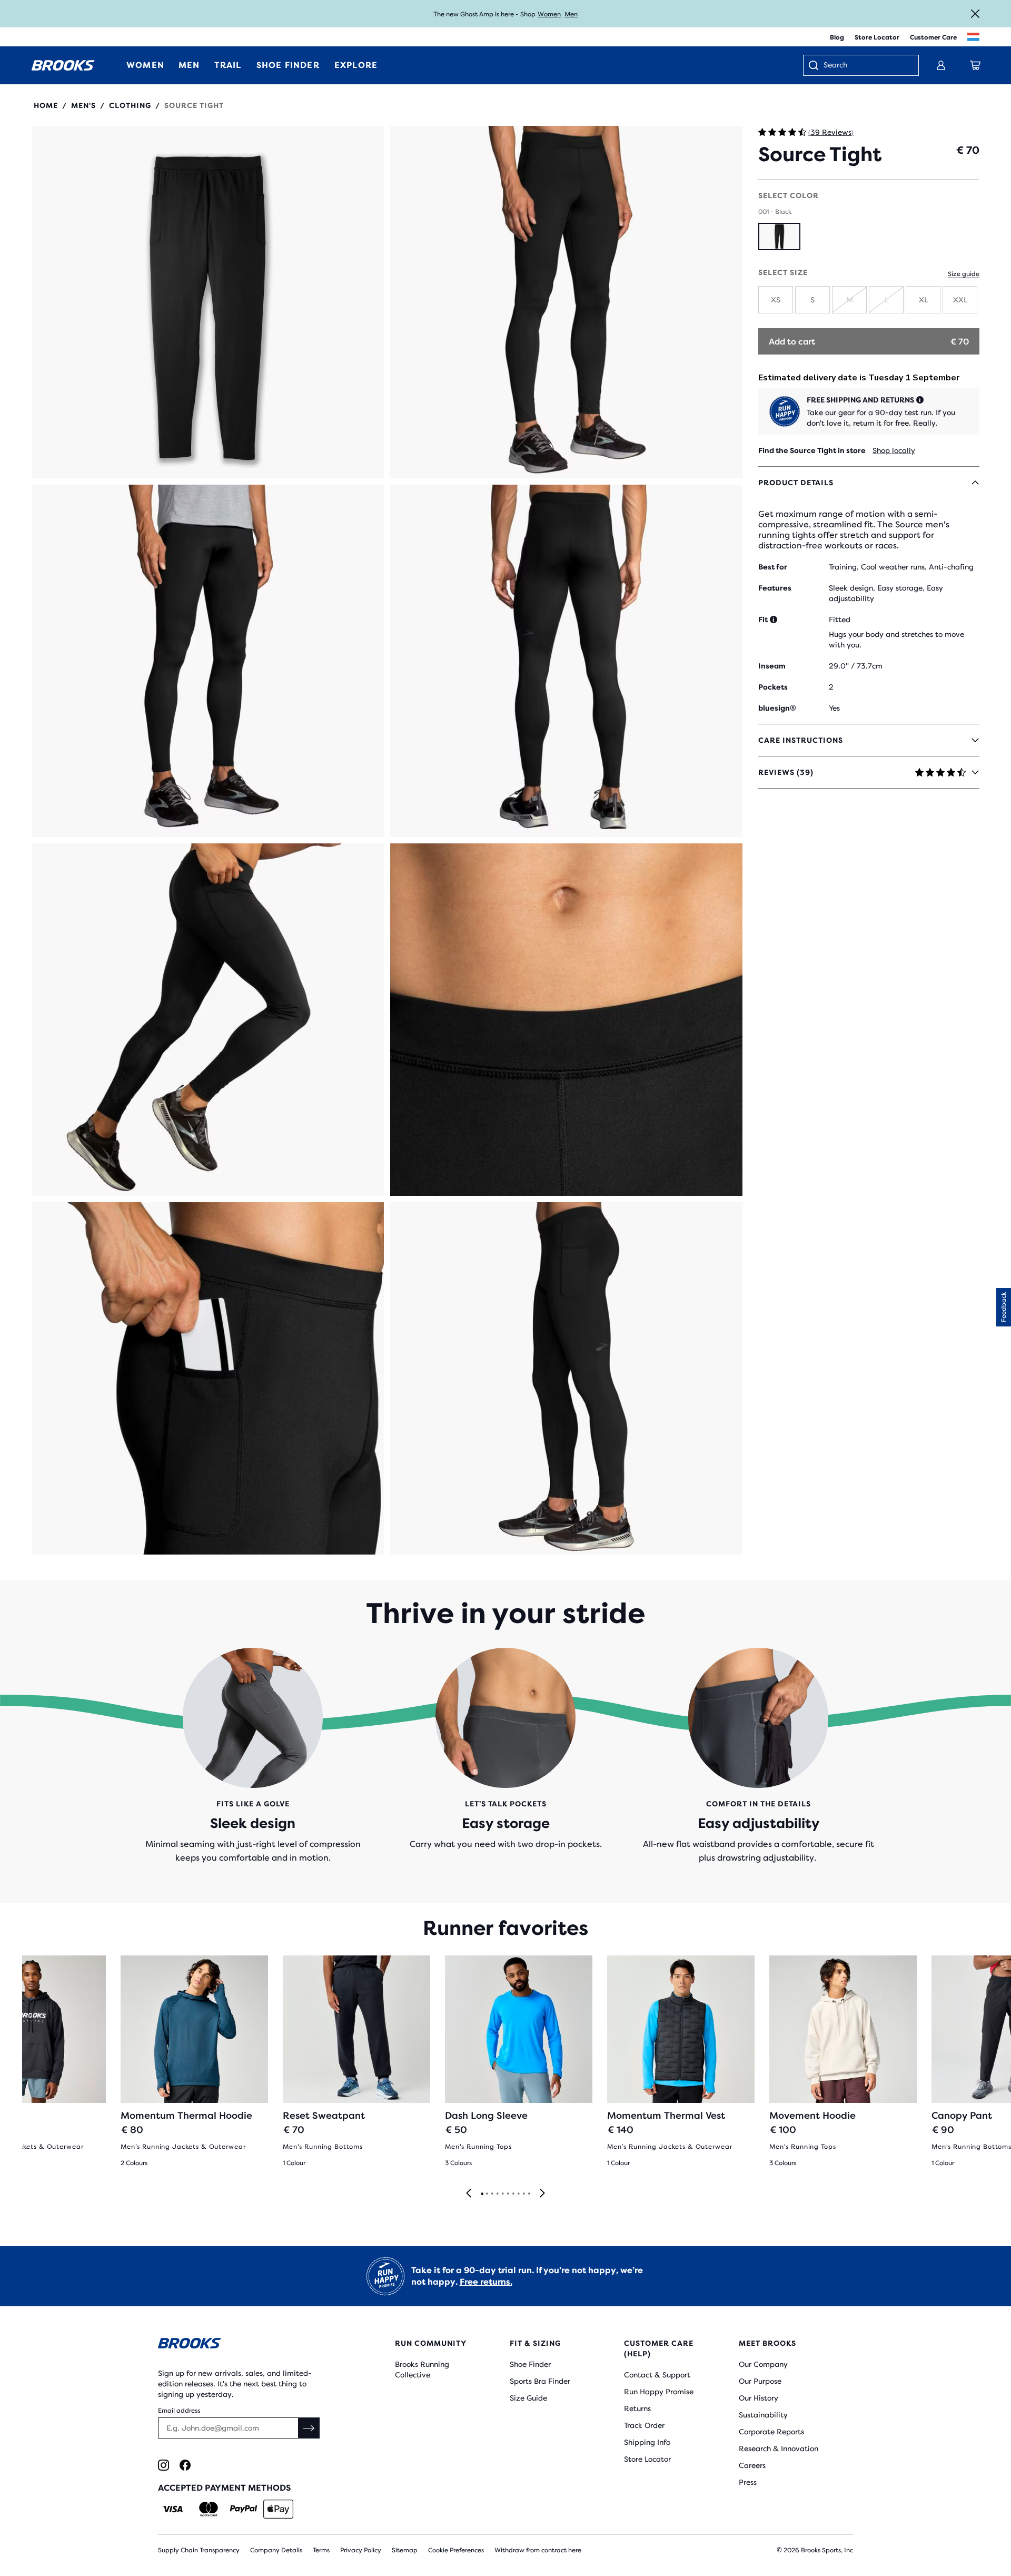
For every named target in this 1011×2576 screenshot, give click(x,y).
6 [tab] (508, 2194)
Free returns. (486, 2282)
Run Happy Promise (659, 2392)
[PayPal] (244, 2509)
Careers (752, 2465)
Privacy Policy (361, 2550)
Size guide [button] (964, 274)
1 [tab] (482, 2194)
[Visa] (173, 2509)
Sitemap (405, 2550)
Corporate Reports (771, 2432)
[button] (208, 302)
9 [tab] (523, 2194)
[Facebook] (185, 2465)
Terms (321, 2550)
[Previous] (469, 2194)
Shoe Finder (530, 2364)
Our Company (763, 2364)
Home (46, 105)
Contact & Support (657, 2375)
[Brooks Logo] (245, 2345)
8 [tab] (518, 2194)
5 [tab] (502, 2194)
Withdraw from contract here (538, 2550)
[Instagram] (163, 2465)
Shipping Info (647, 2442)
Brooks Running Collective (422, 2369)
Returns (637, 2408)
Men (571, 14)
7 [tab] (513, 2194)
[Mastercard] (208, 2509)
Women (549, 14)
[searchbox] (866, 66)
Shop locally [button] (894, 450)
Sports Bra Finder (540, 2381)
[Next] (542, 2194)
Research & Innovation (779, 2449)
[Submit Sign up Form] (309, 2428)
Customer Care (933, 37)
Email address (179, 2411)
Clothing (130, 105)
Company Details (276, 2550)
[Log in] (941, 65)
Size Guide (528, 2398)
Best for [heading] (773, 567)
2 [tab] (487, 2194)
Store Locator (877, 37)
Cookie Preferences (456, 2550)
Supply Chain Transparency (199, 2550)
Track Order (644, 2425)
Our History (759, 2398)
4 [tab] (497, 2194)
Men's (83, 105)
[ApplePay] (278, 2509)
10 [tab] (529, 2194)
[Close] (975, 14)
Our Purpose (760, 2381)
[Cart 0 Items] (975, 65)
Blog (837, 37)
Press (748, 2482)
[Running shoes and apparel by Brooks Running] (63, 65)
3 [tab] (492, 2194)
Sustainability (763, 2415)
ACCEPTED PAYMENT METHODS (224, 2488)
